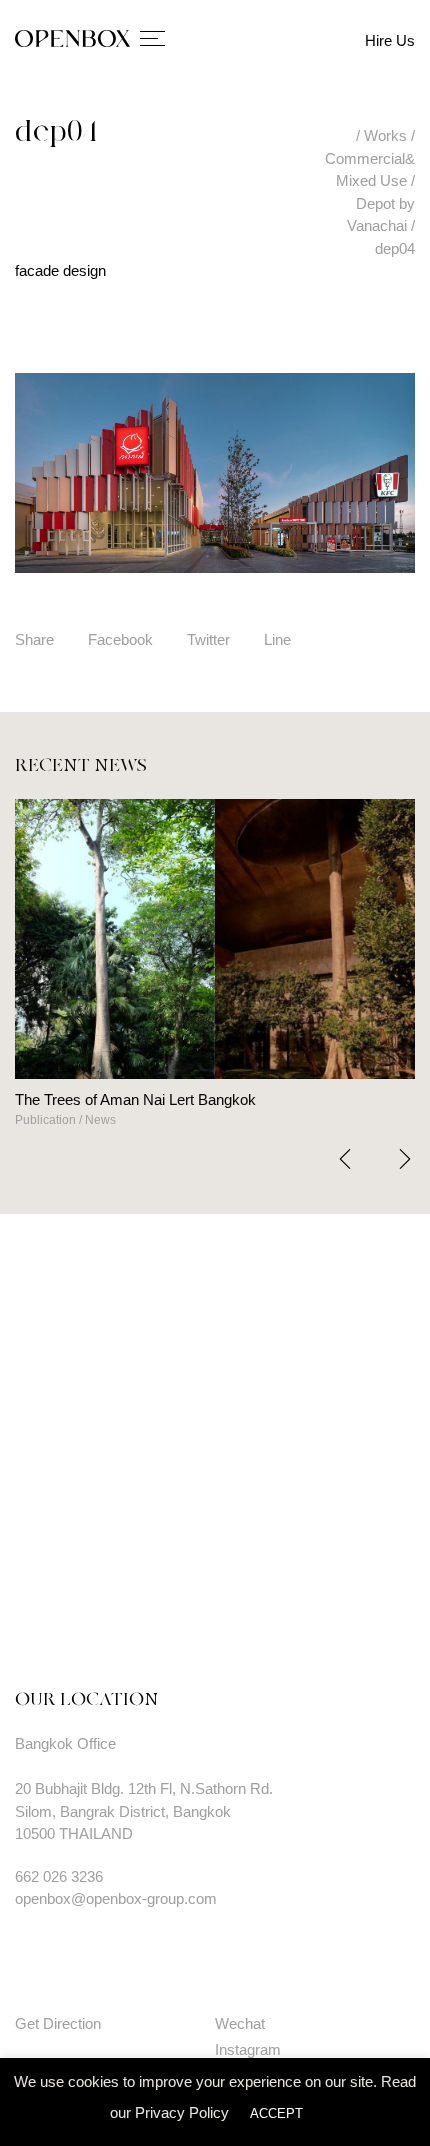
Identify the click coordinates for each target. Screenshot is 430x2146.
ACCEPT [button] (276, 2113)
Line (277, 639)
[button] (405, 1159)
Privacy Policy (182, 2112)
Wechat (240, 2023)
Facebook (120, 639)
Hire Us (390, 40)
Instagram (248, 2049)
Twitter (208, 639)
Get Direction (58, 2023)
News (35, 1120)
